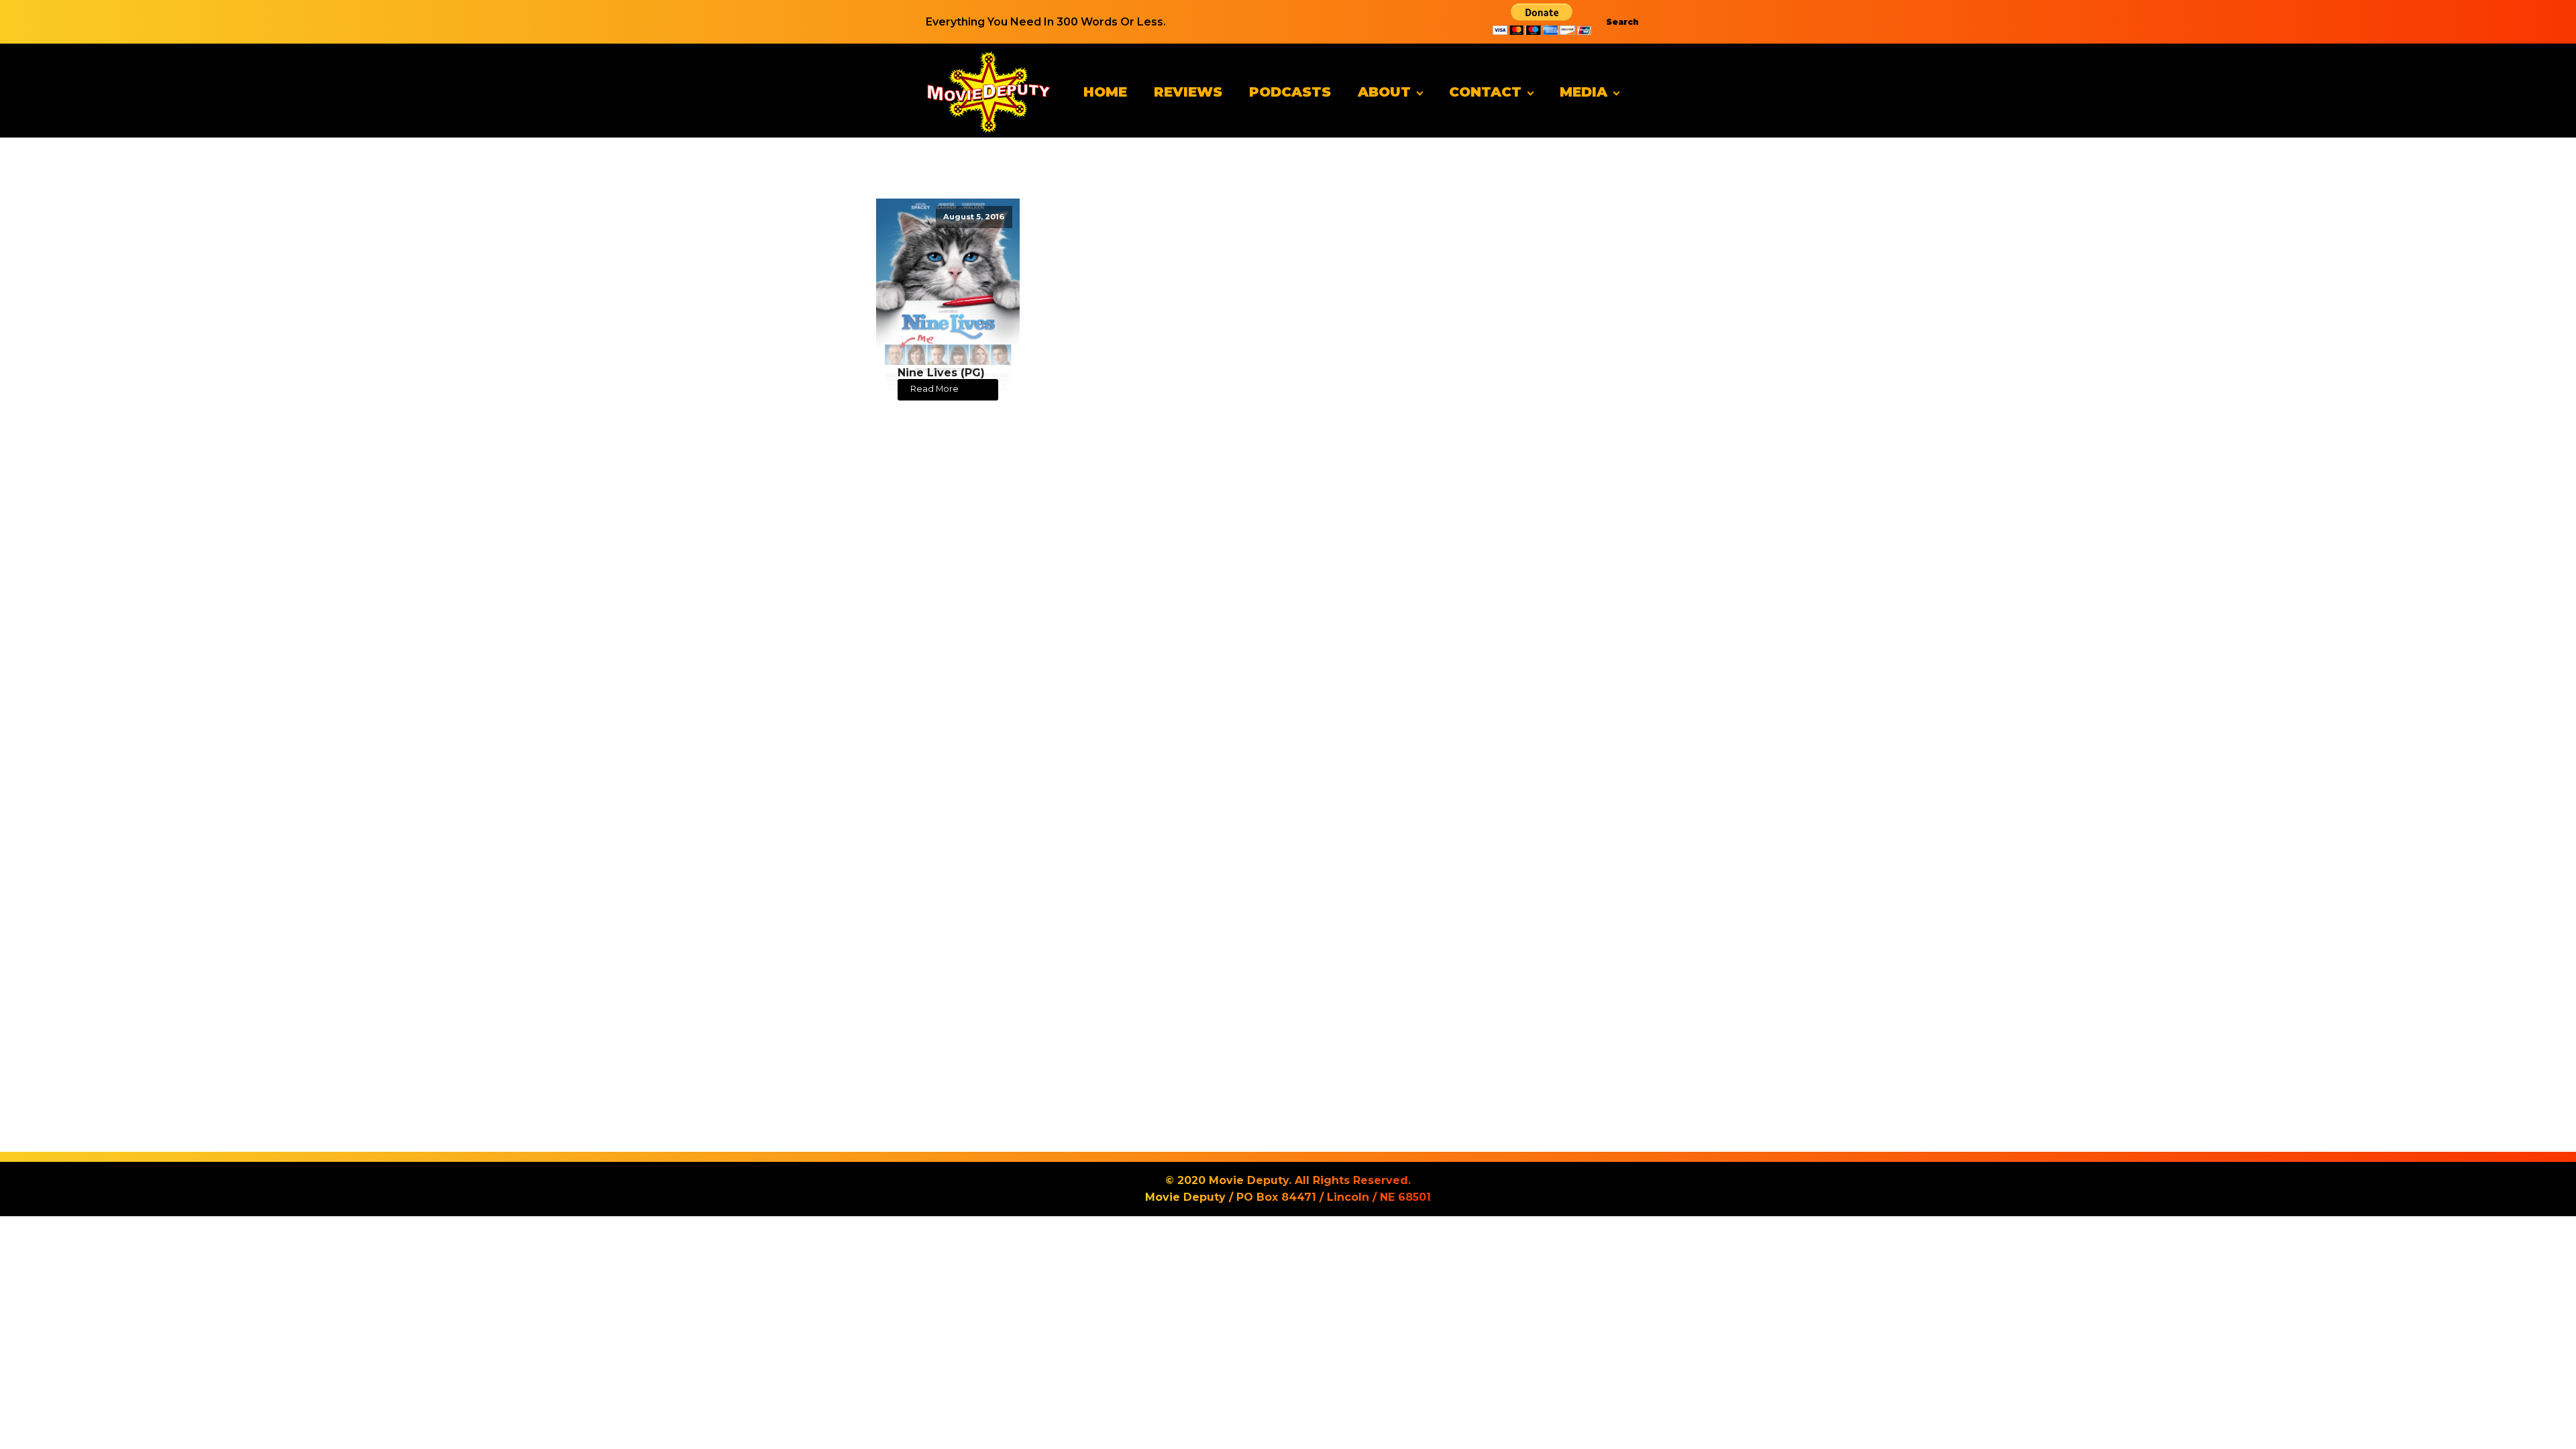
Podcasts (1290, 92)
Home (1105, 92)
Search (1622, 22)
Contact (1485, 92)
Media (1584, 92)
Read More (934, 389)
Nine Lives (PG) (941, 373)
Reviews (1188, 92)
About (1384, 92)
